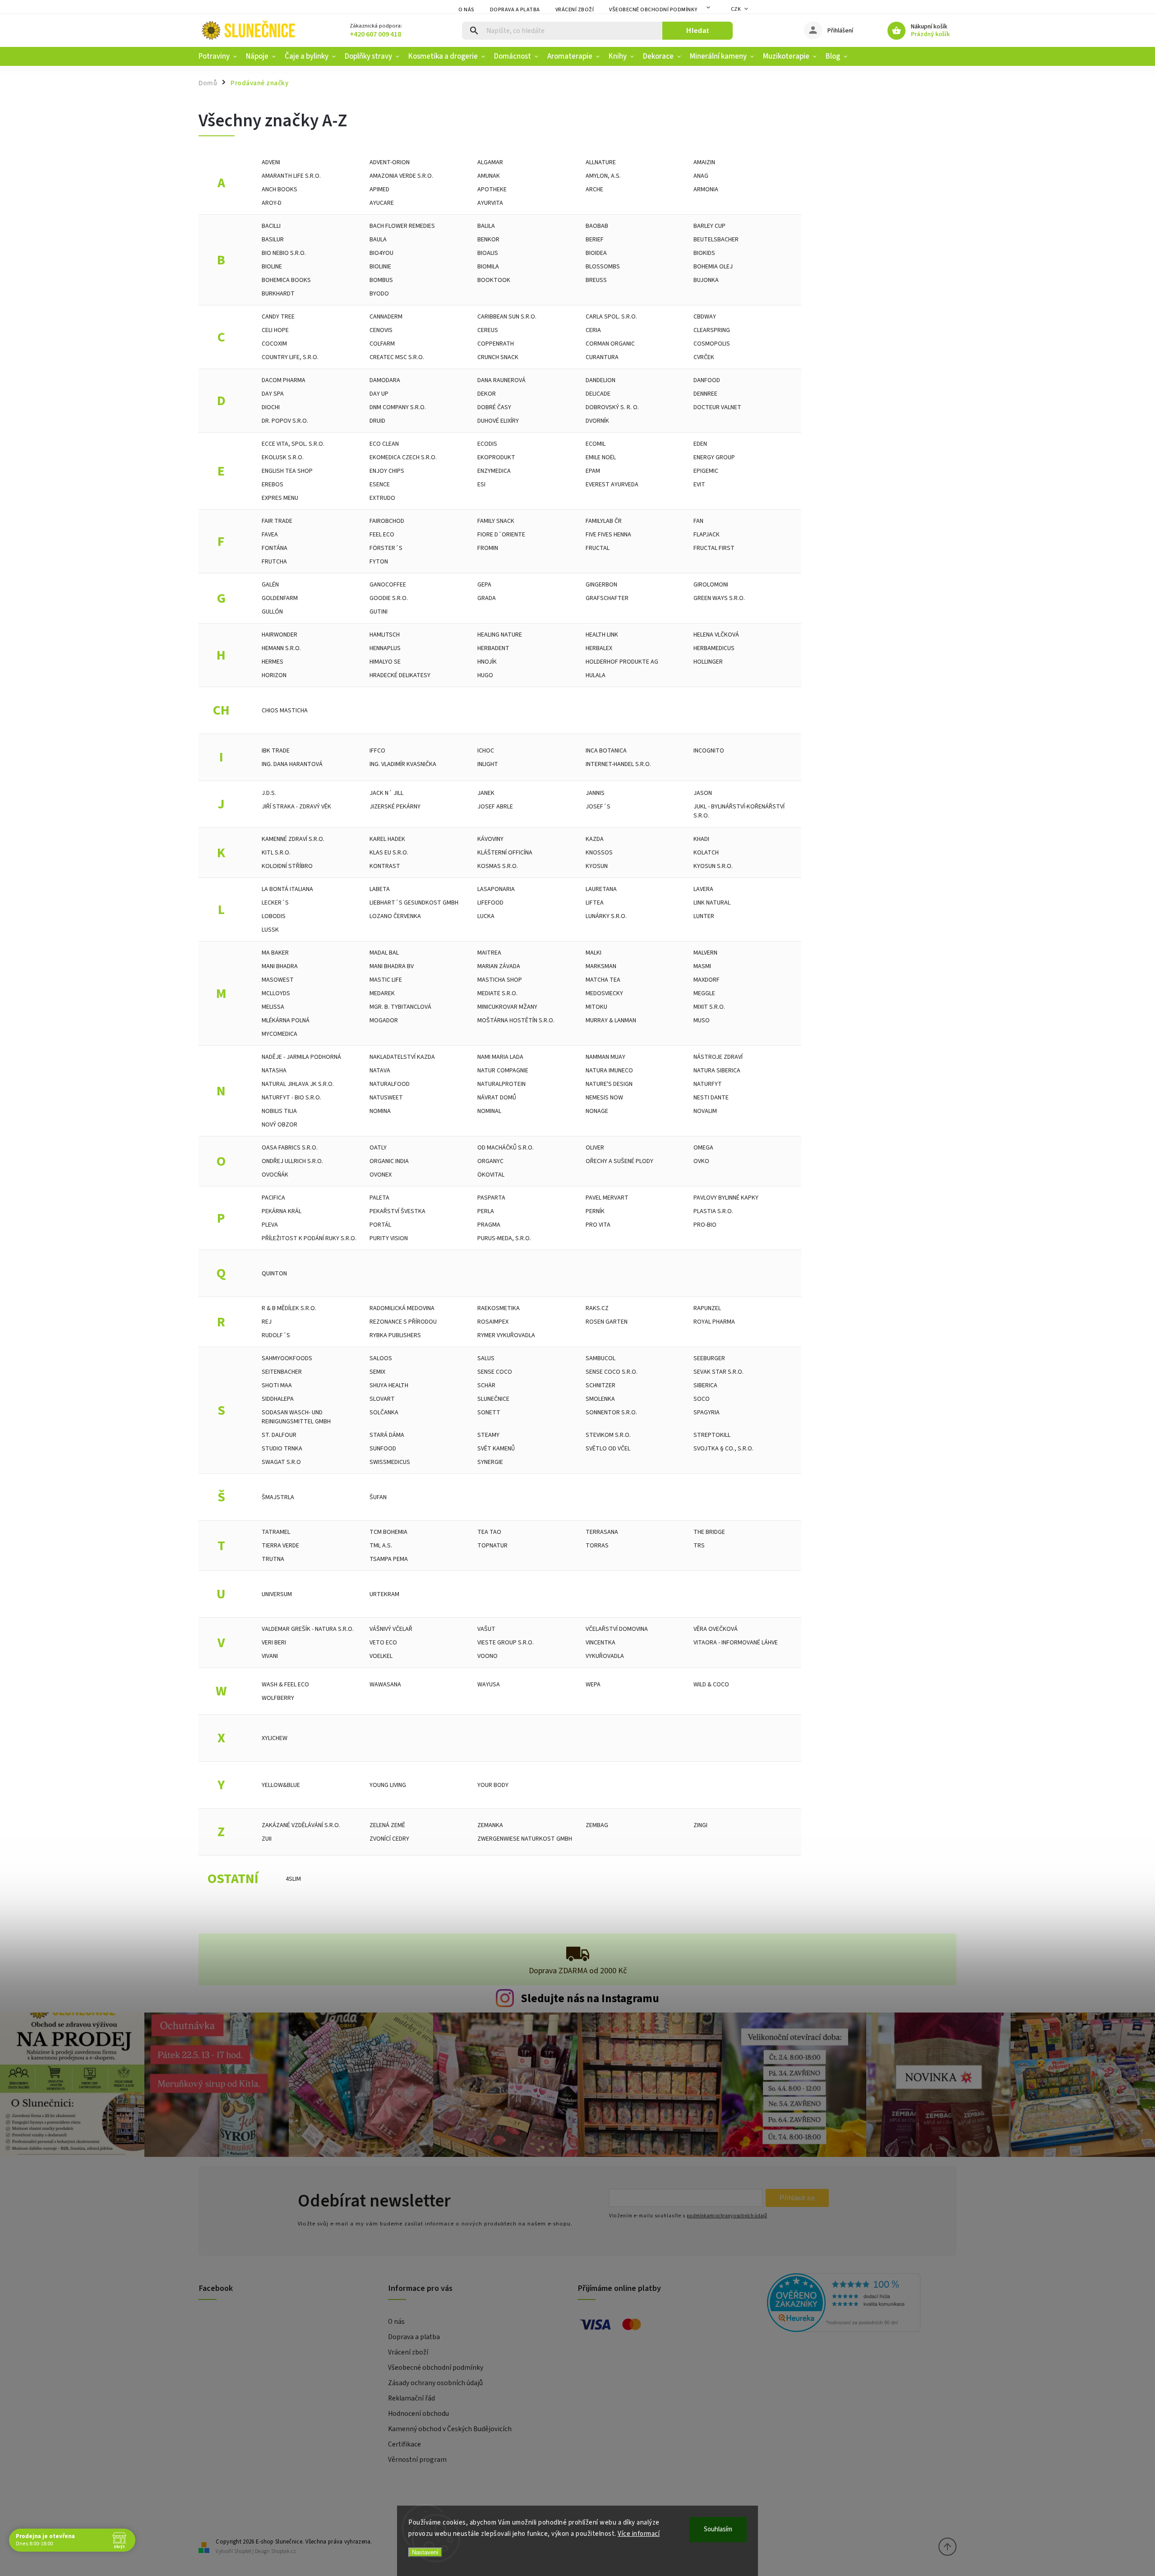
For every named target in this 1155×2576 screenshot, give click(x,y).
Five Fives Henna (608, 535)
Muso (702, 1020)
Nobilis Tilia (279, 1111)
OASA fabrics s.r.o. (290, 1148)
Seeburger (709, 1358)
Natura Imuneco (609, 1071)
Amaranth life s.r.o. (291, 176)
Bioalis (488, 253)
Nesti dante (711, 1098)
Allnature (601, 162)
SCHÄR (486, 1385)
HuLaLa (596, 675)
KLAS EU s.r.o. (389, 853)
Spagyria (707, 1413)
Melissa (273, 1007)
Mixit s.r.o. (709, 1007)
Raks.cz (597, 1308)
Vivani (270, 1656)
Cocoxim (274, 344)
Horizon (274, 675)
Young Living (388, 1785)
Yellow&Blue (281, 1785)
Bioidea (596, 253)
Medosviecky (604, 993)
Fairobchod (387, 521)
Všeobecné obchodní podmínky (653, 10)
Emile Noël (601, 457)
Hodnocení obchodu (418, 2414)
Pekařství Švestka (397, 1211)
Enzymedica (494, 471)
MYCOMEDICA (280, 1034)
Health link (602, 635)
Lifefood (490, 903)
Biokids (704, 253)
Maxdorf (707, 980)
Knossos (599, 853)
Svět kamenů (496, 1449)
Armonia (706, 189)
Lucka (486, 916)
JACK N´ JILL (386, 793)
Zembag (597, 1825)
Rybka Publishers (395, 1335)
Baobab (597, 226)
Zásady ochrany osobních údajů (435, 2383)
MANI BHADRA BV (392, 966)
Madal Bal (384, 953)
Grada (487, 598)
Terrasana (602, 1532)
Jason (703, 793)
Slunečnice (493, 1399)
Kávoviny (490, 839)
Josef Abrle (495, 807)
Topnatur (492, 1546)
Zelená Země (387, 1825)
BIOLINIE (380, 267)
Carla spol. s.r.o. (611, 317)
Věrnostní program (417, 2460)
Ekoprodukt (496, 457)
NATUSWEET (386, 1098)
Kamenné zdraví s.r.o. (293, 839)
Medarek (382, 993)
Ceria (593, 330)
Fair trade (277, 521)
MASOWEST (278, 980)
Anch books (280, 189)
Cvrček (704, 357)
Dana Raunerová (501, 380)
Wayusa (489, 1685)
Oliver (595, 1148)
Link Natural (712, 903)
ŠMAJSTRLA (278, 1497)
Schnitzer (601, 1385)
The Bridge (709, 1532)
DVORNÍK (597, 421)
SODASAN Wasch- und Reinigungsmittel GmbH (296, 1417)
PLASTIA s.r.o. (713, 1211)
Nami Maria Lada (500, 1057)
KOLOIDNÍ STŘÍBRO (287, 866)
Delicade (598, 394)
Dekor (487, 394)
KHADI (701, 839)
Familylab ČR (604, 521)
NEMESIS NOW (604, 1098)
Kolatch (706, 853)
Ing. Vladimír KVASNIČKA (403, 764)
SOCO (702, 1399)
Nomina (380, 1111)
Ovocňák (275, 1175)
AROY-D (272, 203)
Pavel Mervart (607, 1198)
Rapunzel (707, 1308)
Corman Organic (610, 344)
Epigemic (706, 471)
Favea (270, 535)
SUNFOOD (383, 1449)
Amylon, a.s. (603, 176)
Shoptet (243, 2551)
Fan (698, 521)
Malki (594, 953)
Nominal (489, 1111)
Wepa (593, 1685)
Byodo (379, 294)
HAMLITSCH (385, 635)
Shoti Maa (277, 1385)
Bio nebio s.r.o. (284, 253)
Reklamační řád (411, 2398)
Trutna (273, 1559)
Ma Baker (275, 953)
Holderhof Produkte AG (622, 662)
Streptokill (712, 1435)
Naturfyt (708, 1084)
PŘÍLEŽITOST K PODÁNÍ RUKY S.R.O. (309, 1238)
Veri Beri (274, 1643)
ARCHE (594, 189)
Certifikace (404, 2444)
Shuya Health (389, 1385)
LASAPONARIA (496, 889)
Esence (380, 485)
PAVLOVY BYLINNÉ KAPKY (726, 1198)
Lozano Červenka (395, 916)
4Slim (293, 1879)
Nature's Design (609, 1084)
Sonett (489, 1413)
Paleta (379, 1198)
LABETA (380, 889)
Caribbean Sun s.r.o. (507, 317)
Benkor (488, 240)
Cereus (488, 330)
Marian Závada (499, 966)
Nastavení (425, 2552)
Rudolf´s (276, 1335)
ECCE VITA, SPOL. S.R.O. (293, 444)
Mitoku (596, 1007)
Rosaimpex (493, 1322)
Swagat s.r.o (281, 1462)
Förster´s (386, 548)
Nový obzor (280, 1125)
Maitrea (489, 953)
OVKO (701, 1161)
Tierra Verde (280, 1546)
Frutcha (274, 562)
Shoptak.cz (284, 2551)
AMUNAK (489, 176)
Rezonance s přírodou (403, 1322)
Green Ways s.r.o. (719, 598)
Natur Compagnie (503, 1071)
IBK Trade (276, 751)
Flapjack (707, 535)
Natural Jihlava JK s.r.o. (298, 1084)
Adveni (271, 162)
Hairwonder (280, 635)
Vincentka (601, 1643)
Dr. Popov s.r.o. (285, 421)
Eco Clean (384, 444)
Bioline (272, 267)
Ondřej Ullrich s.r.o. (292, 1161)
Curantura (602, 357)
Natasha (274, 1071)
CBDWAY (705, 317)
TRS (699, 1546)
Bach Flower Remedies (402, 226)
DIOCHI (271, 407)
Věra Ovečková (716, 1629)
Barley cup (709, 226)
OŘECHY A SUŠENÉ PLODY (619, 1161)
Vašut (486, 1629)
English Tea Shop (287, 471)
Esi (481, 485)
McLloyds (276, 993)
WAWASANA (385, 1685)
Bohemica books (286, 280)
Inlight (488, 764)
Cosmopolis (712, 344)
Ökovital (491, 1175)
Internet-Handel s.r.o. (618, 764)
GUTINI (379, 612)
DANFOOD (707, 380)
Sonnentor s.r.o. (611, 1413)
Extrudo (382, 498)
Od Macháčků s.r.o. (506, 1148)
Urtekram (384, 1594)
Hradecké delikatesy (400, 675)
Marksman (601, 966)
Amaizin (704, 162)
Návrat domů (497, 1098)
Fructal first (714, 548)
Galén (270, 585)
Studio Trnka (282, 1449)
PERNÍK (595, 1211)
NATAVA (380, 1071)
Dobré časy (494, 407)
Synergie (490, 1462)
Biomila (488, 267)
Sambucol (601, 1358)
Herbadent (493, 648)
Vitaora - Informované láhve (736, 1643)
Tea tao (489, 1532)
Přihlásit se (797, 2198)
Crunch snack (498, 357)
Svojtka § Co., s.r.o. (723, 1449)
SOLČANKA (384, 1413)
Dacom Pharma (284, 380)
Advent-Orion (390, 162)
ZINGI (700, 1825)
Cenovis (381, 330)
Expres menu (280, 498)
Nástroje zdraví (718, 1057)
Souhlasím (718, 2529)
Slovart (382, 1399)
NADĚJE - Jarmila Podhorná (301, 1057)
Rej (267, 1322)
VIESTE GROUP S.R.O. (506, 1643)
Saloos (381, 1358)
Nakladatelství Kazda (402, 1057)
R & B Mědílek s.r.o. (289, 1308)
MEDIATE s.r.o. (497, 993)
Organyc (490, 1161)
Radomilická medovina (402, 1308)
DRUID (377, 421)
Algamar (490, 162)
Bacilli (271, 226)
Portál (380, 1225)
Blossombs (603, 267)
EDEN (700, 444)
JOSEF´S (598, 807)
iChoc (486, 751)
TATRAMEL (276, 1532)
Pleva (270, 1225)
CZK (736, 9)
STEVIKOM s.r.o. (608, 1435)
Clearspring (712, 330)
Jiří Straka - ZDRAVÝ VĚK (296, 807)
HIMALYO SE (385, 662)
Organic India (389, 1161)
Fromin (488, 548)
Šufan (378, 1497)
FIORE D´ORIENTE (501, 535)
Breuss (596, 280)
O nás (467, 10)
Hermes (273, 662)
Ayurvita (490, 203)
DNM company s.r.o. (398, 407)
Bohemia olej (713, 267)
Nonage (597, 1111)
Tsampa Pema (389, 1559)
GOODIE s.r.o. (389, 598)
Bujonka (706, 280)
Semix (377, 1372)
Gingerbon (601, 585)
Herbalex (599, 648)
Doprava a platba (515, 10)
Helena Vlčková (716, 635)
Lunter (704, 916)
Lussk (270, 930)
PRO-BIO (705, 1225)
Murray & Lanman (611, 1020)
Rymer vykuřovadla (506, 1335)
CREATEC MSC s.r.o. (397, 357)
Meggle (704, 993)
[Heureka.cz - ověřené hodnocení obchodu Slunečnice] (858, 2304)
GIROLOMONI (711, 585)
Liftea (595, 903)
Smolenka (600, 1399)
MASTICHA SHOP (500, 980)
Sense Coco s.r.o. (612, 1372)
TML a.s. (381, 1546)
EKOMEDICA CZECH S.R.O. (403, 457)
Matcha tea (603, 980)
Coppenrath (496, 344)
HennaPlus (385, 648)
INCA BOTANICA (606, 751)
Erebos (273, 485)
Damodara (385, 380)
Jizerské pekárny (395, 807)
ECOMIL (596, 444)
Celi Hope (275, 330)
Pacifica (273, 1198)
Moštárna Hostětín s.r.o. (516, 1020)
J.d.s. (269, 793)
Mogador (384, 1020)
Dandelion (601, 380)
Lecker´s (275, 903)
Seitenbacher (282, 1372)
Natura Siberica (717, 1071)
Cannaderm (386, 317)
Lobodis (274, 916)
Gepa (484, 585)
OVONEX (381, 1175)
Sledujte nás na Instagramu (590, 1999)
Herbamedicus (714, 648)
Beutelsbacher (716, 240)
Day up (379, 394)
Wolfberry (278, 1698)
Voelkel (381, 1656)
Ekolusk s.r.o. (283, 457)
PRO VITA (598, 1225)
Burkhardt (278, 294)
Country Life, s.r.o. (290, 357)
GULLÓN (272, 612)
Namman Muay (605, 1057)
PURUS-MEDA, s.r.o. (504, 1238)
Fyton (379, 562)
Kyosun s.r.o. (713, 866)
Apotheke (492, 189)
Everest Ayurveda (612, 485)
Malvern (705, 953)
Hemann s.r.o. (281, 648)
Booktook (494, 280)
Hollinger (708, 662)
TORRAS (597, 1546)
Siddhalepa (278, 1399)
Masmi (702, 966)
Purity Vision (389, 1238)
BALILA (486, 226)
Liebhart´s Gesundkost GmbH (414, 903)
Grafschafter (607, 598)
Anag (701, 176)
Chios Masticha (285, 711)
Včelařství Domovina (617, 1629)
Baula (378, 240)
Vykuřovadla (605, 1656)
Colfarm (382, 344)
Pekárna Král (282, 1211)
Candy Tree (278, 317)
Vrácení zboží (575, 10)
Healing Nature (500, 635)
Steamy (488, 1435)
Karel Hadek (387, 839)
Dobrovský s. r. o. (612, 407)
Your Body (493, 1785)
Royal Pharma (714, 1322)
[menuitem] (220, 56)
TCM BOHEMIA (388, 1532)
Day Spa (273, 394)
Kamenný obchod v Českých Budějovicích (450, 2429)
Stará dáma (387, 1435)
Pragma (489, 1225)
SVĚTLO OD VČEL (608, 1449)
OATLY (378, 1148)
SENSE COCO (495, 1372)
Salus (486, 1358)
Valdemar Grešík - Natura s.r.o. (308, 1629)
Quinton (274, 1274)
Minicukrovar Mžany (507, 1007)
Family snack (496, 521)
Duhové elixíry (498, 421)
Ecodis (487, 444)
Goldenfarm (280, 598)
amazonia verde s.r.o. (401, 176)
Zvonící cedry (389, 1839)
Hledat (698, 30)
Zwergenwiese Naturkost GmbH (525, 1839)
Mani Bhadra (280, 966)
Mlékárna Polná (286, 1020)
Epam (593, 471)
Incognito (709, 751)
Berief (595, 240)
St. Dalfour (279, 1435)
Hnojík (487, 662)
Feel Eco (382, 535)
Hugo (485, 675)
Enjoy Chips (387, 471)
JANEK (486, 793)
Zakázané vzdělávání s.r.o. (301, 1825)
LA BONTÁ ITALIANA (287, 889)
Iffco (377, 751)
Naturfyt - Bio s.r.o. (291, 1098)
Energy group (714, 457)
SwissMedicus (390, 1462)
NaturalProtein (501, 1084)
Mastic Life (386, 980)
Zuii (267, 1839)
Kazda (595, 839)
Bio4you (381, 253)
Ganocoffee (388, 585)
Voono (487, 1656)
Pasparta (491, 1198)
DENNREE (705, 394)
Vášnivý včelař (391, 1629)
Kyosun (597, 866)
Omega (703, 1148)
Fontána (275, 548)
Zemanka (490, 1825)
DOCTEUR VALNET (717, 407)
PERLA (486, 1211)
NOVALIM (705, 1111)
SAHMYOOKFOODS (287, 1358)
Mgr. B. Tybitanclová (400, 1007)
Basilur (273, 240)
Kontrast (385, 866)
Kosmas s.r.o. (498, 866)
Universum (277, 1594)
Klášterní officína (505, 853)
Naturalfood (390, 1084)
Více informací (639, 2534)
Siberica (705, 1385)
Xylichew (275, 1738)
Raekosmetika (499, 1308)
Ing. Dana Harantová (292, 764)
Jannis (595, 793)
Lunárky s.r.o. (606, 916)
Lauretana (601, 889)
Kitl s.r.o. (276, 853)
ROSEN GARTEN (607, 1322)
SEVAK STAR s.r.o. (718, 1372)
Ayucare (382, 203)
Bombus (381, 280)
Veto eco (383, 1643)
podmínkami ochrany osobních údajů (727, 2216)
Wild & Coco (711, 1685)
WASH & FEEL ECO (285, 1685)
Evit (699, 485)
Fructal (598, 548)
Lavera (703, 889)
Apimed (379, 189)
